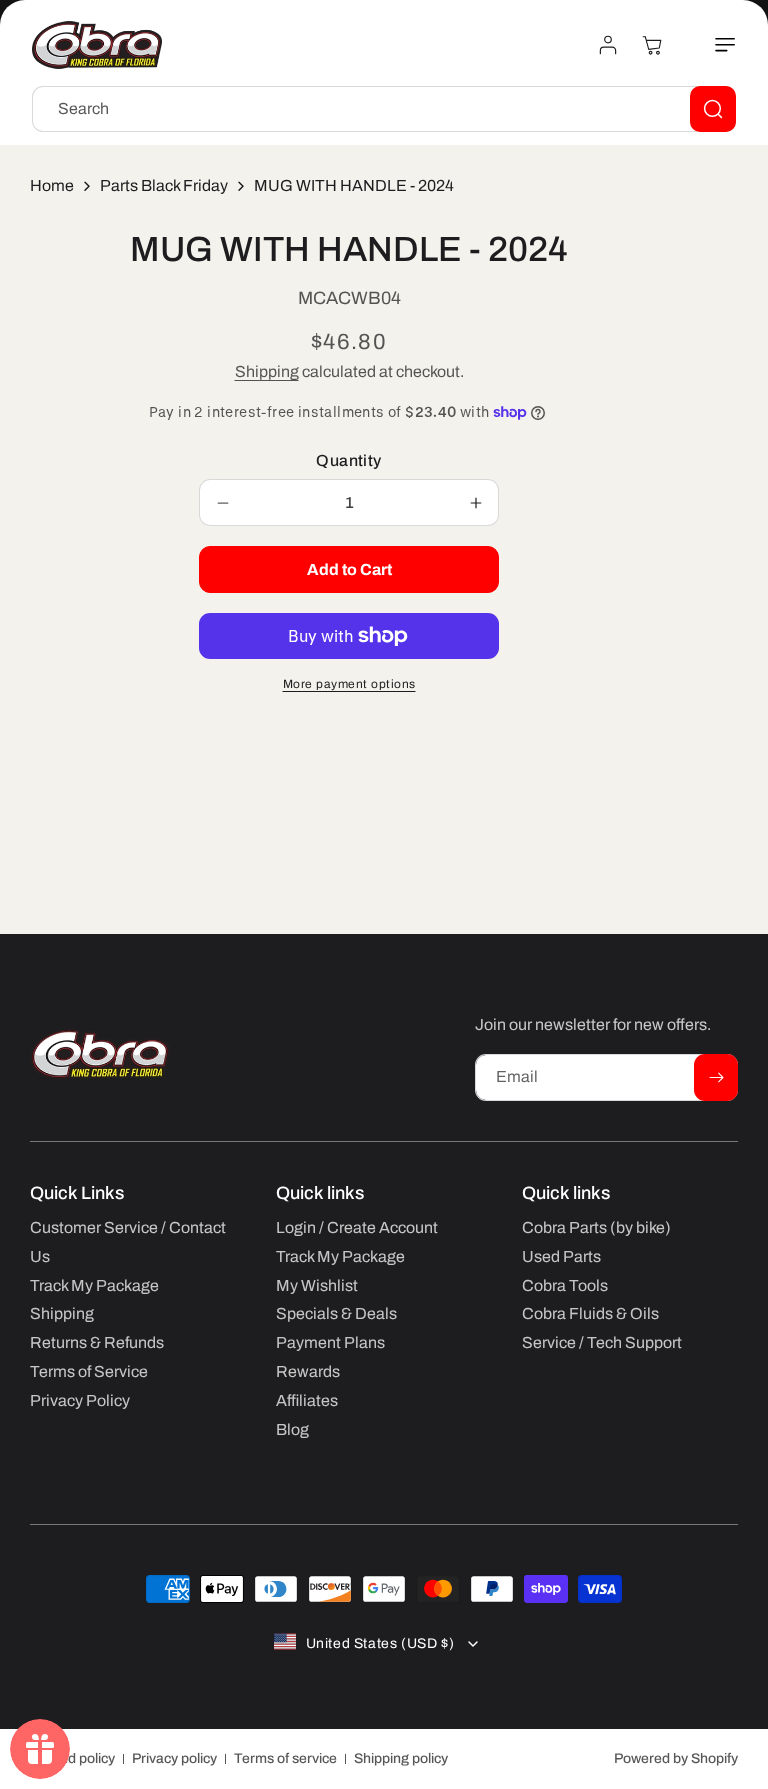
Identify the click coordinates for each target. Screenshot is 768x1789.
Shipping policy (401, 1758)
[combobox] (384, 109)
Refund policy (72, 1758)
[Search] (713, 109)
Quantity (348, 460)
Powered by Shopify (676, 1758)
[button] (714, 45)
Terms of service (285, 1758)
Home (52, 185)
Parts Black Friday (164, 185)
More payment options (349, 684)
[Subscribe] (716, 1077)
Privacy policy (174, 1758)
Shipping (267, 371)
